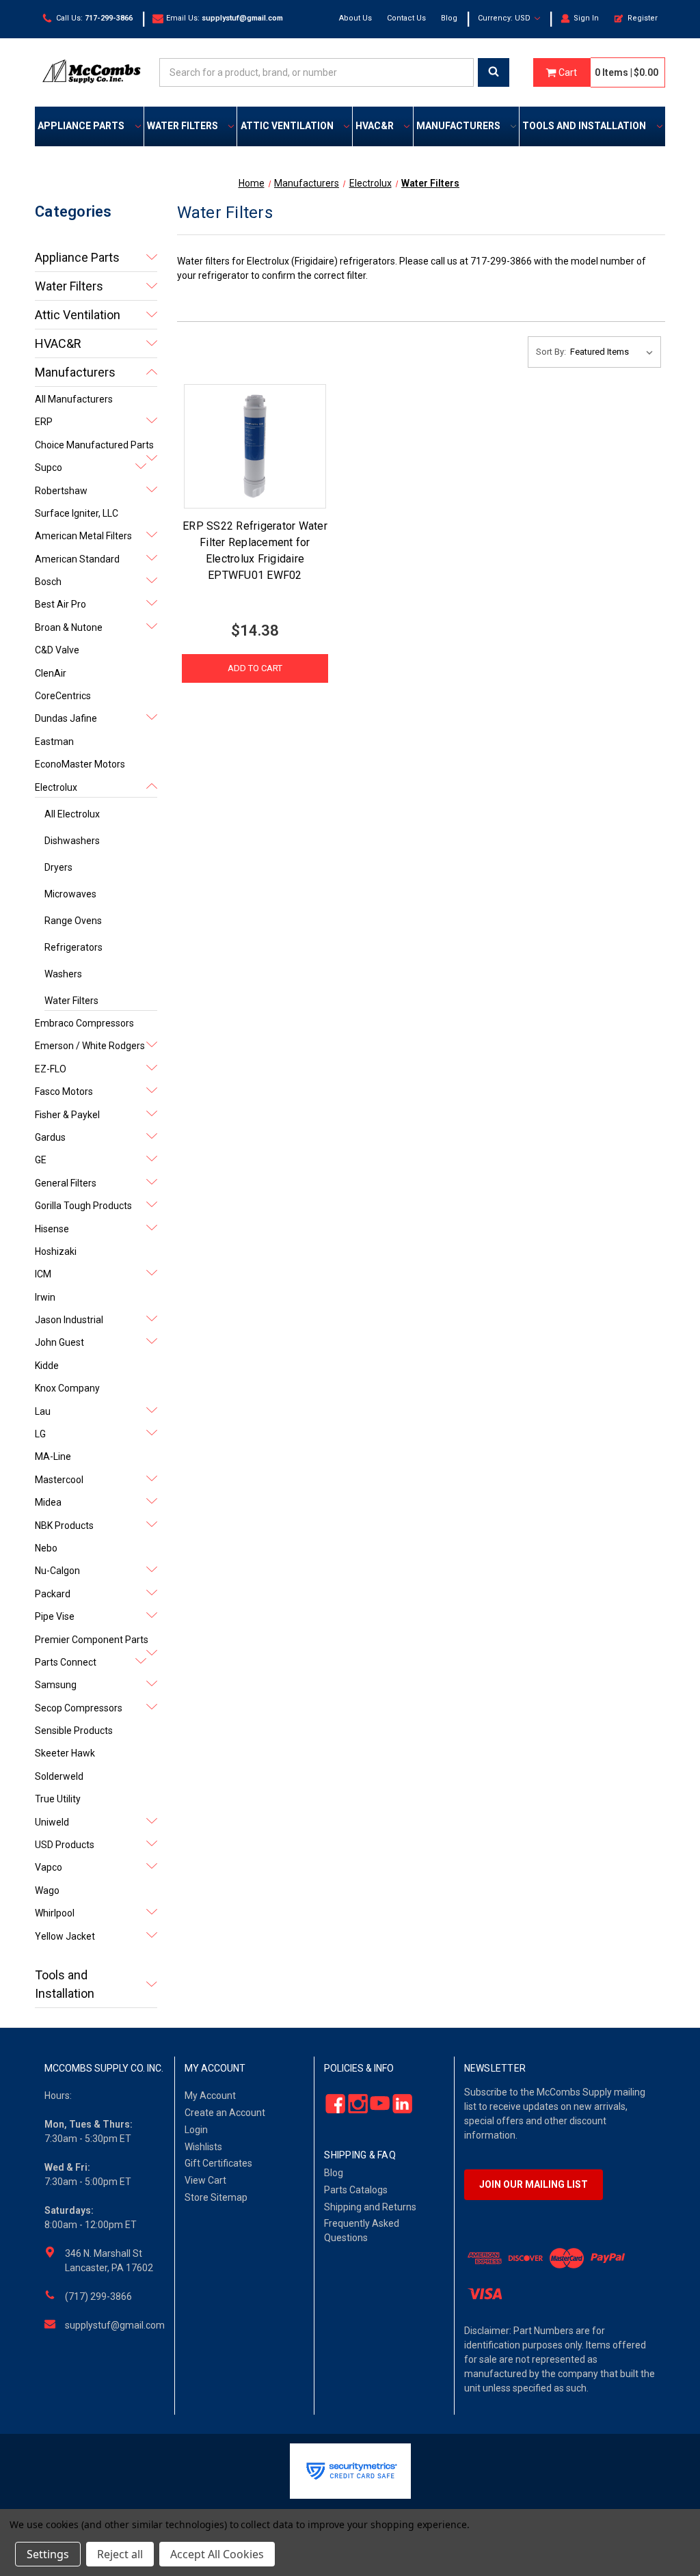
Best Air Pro (60, 604)
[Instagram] (354, 2104)
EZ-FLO (51, 1069)
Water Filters (183, 126)
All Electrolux (72, 814)
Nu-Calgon (57, 1571)
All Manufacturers (74, 399)
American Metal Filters (83, 536)
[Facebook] (332, 2104)
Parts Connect (66, 1662)
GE (41, 1160)
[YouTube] (376, 2104)
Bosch (48, 582)
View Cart (205, 2180)
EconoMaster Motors (80, 764)
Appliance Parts (81, 126)
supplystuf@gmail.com (115, 2325)
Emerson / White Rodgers (90, 1046)
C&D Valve (57, 650)
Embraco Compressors (84, 1023)
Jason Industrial (69, 1320)
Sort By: (551, 352)
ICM (43, 1274)
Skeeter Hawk (65, 1753)
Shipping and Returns (370, 2207)
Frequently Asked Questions (362, 2231)
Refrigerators (73, 947)
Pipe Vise (55, 1616)
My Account (210, 2096)
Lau (43, 1411)
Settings (48, 2554)
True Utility (58, 1799)
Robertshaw (61, 491)
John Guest (59, 1342)
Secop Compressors (79, 1708)
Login (196, 2130)
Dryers (58, 867)
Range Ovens (73, 921)
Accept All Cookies (217, 2554)
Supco (49, 467)
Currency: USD (505, 18)
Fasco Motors (64, 1092)
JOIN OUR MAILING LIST (534, 2184)
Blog (449, 18)
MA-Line (53, 1456)
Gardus (50, 1137)
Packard (53, 1594)
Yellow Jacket (65, 1936)
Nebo (46, 1548)
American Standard (77, 559)
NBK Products (64, 1526)
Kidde (47, 1366)
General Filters (66, 1183)
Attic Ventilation (287, 126)
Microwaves (70, 894)
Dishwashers (72, 841)
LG (40, 1434)
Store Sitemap (216, 2197)
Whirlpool (55, 1913)
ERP (44, 422)
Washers (63, 974)
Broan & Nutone (69, 627)
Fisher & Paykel (67, 1115)
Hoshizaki (56, 1251)
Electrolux (56, 787)
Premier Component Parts (92, 1640)
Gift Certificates (218, 2163)
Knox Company (67, 1388)
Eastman (54, 742)
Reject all (120, 2554)
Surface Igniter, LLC (77, 513)
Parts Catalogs (356, 2190)
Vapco (49, 1867)
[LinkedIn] (398, 2104)
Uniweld (52, 1822)
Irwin (45, 1297)
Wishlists (203, 2147)
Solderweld (59, 1776)
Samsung (56, 1685)
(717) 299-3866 (98, 2296)
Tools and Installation (584, 126)
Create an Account (225, 2113)
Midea (48, 1502)
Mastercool (59, 1480)
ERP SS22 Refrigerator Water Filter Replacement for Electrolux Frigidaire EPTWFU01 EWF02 (255, 551)
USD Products (65, 1845)
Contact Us (406, 18)
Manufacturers (458, 126)
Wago (47, 1890)
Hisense (52, 1229)
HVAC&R (375, 126)
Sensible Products (74, 1731)
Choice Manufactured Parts (94, 445)
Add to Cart (255, 668)
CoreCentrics (63, 696)
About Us (355, 18)
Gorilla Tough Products (83, 1206)
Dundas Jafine (66, 718)
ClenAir (51, 673)
